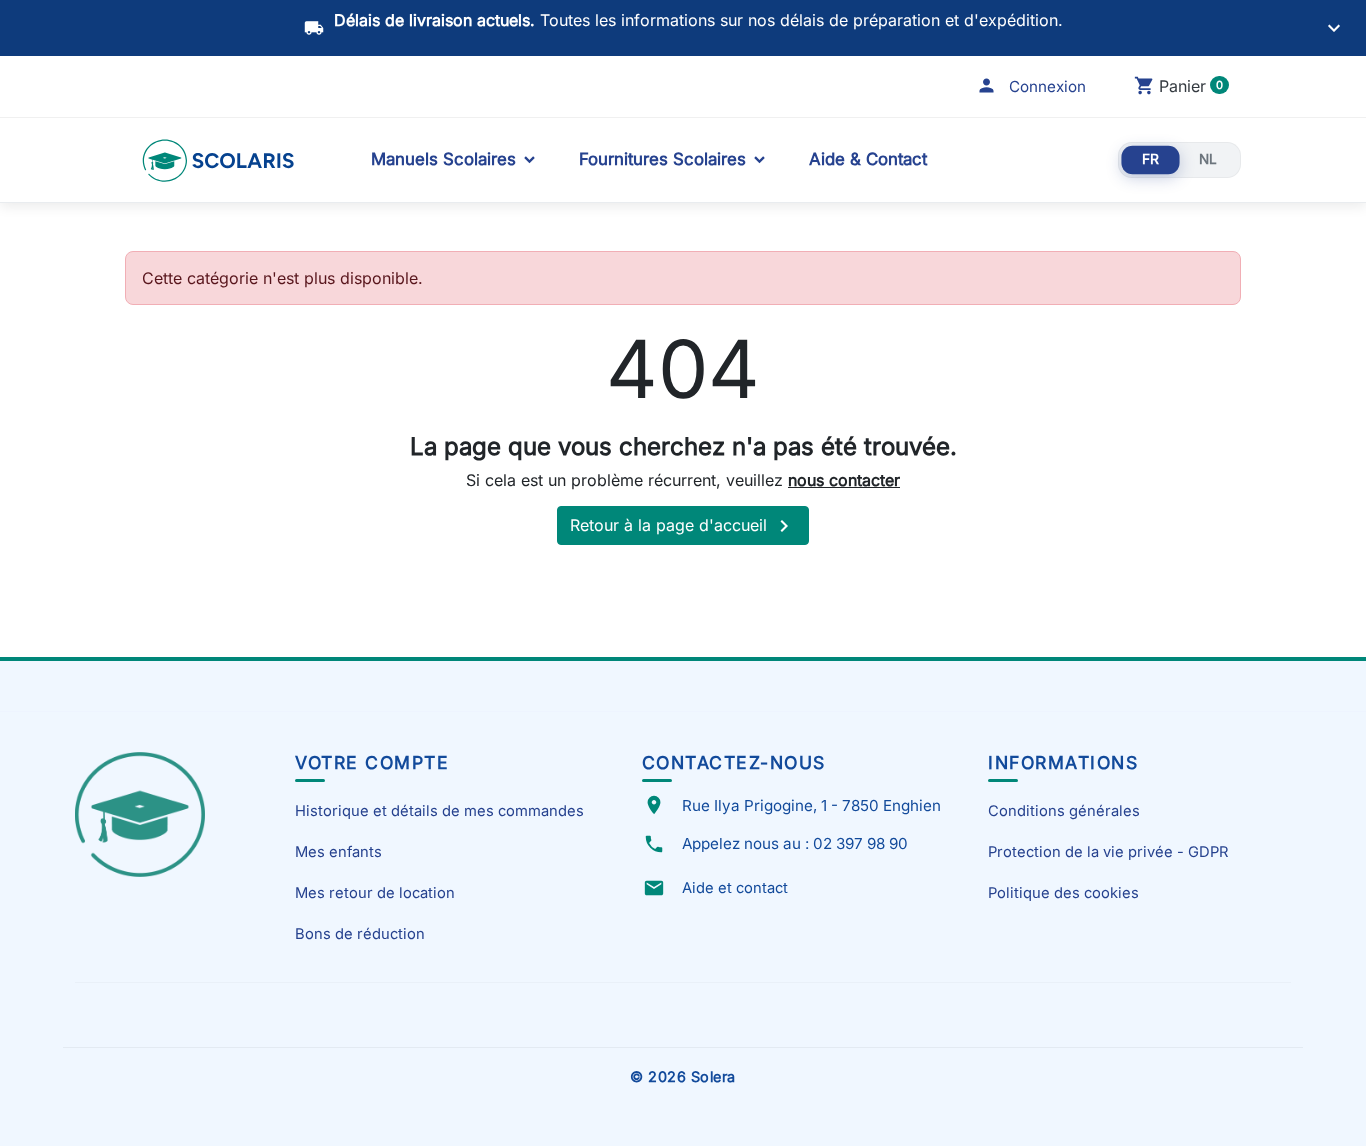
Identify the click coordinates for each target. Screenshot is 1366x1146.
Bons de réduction (360, 934)
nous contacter (844, 480)
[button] (1031, 86)
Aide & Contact (868, 159)
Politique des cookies (1063, 893)
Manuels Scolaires (443, 159)
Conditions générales (1064, 811)
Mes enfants (338, 852)
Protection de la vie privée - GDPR (1108, 852)
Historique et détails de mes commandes (439, 811)
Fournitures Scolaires (662, 159)
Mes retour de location (375, 893)
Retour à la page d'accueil (683, 526)
